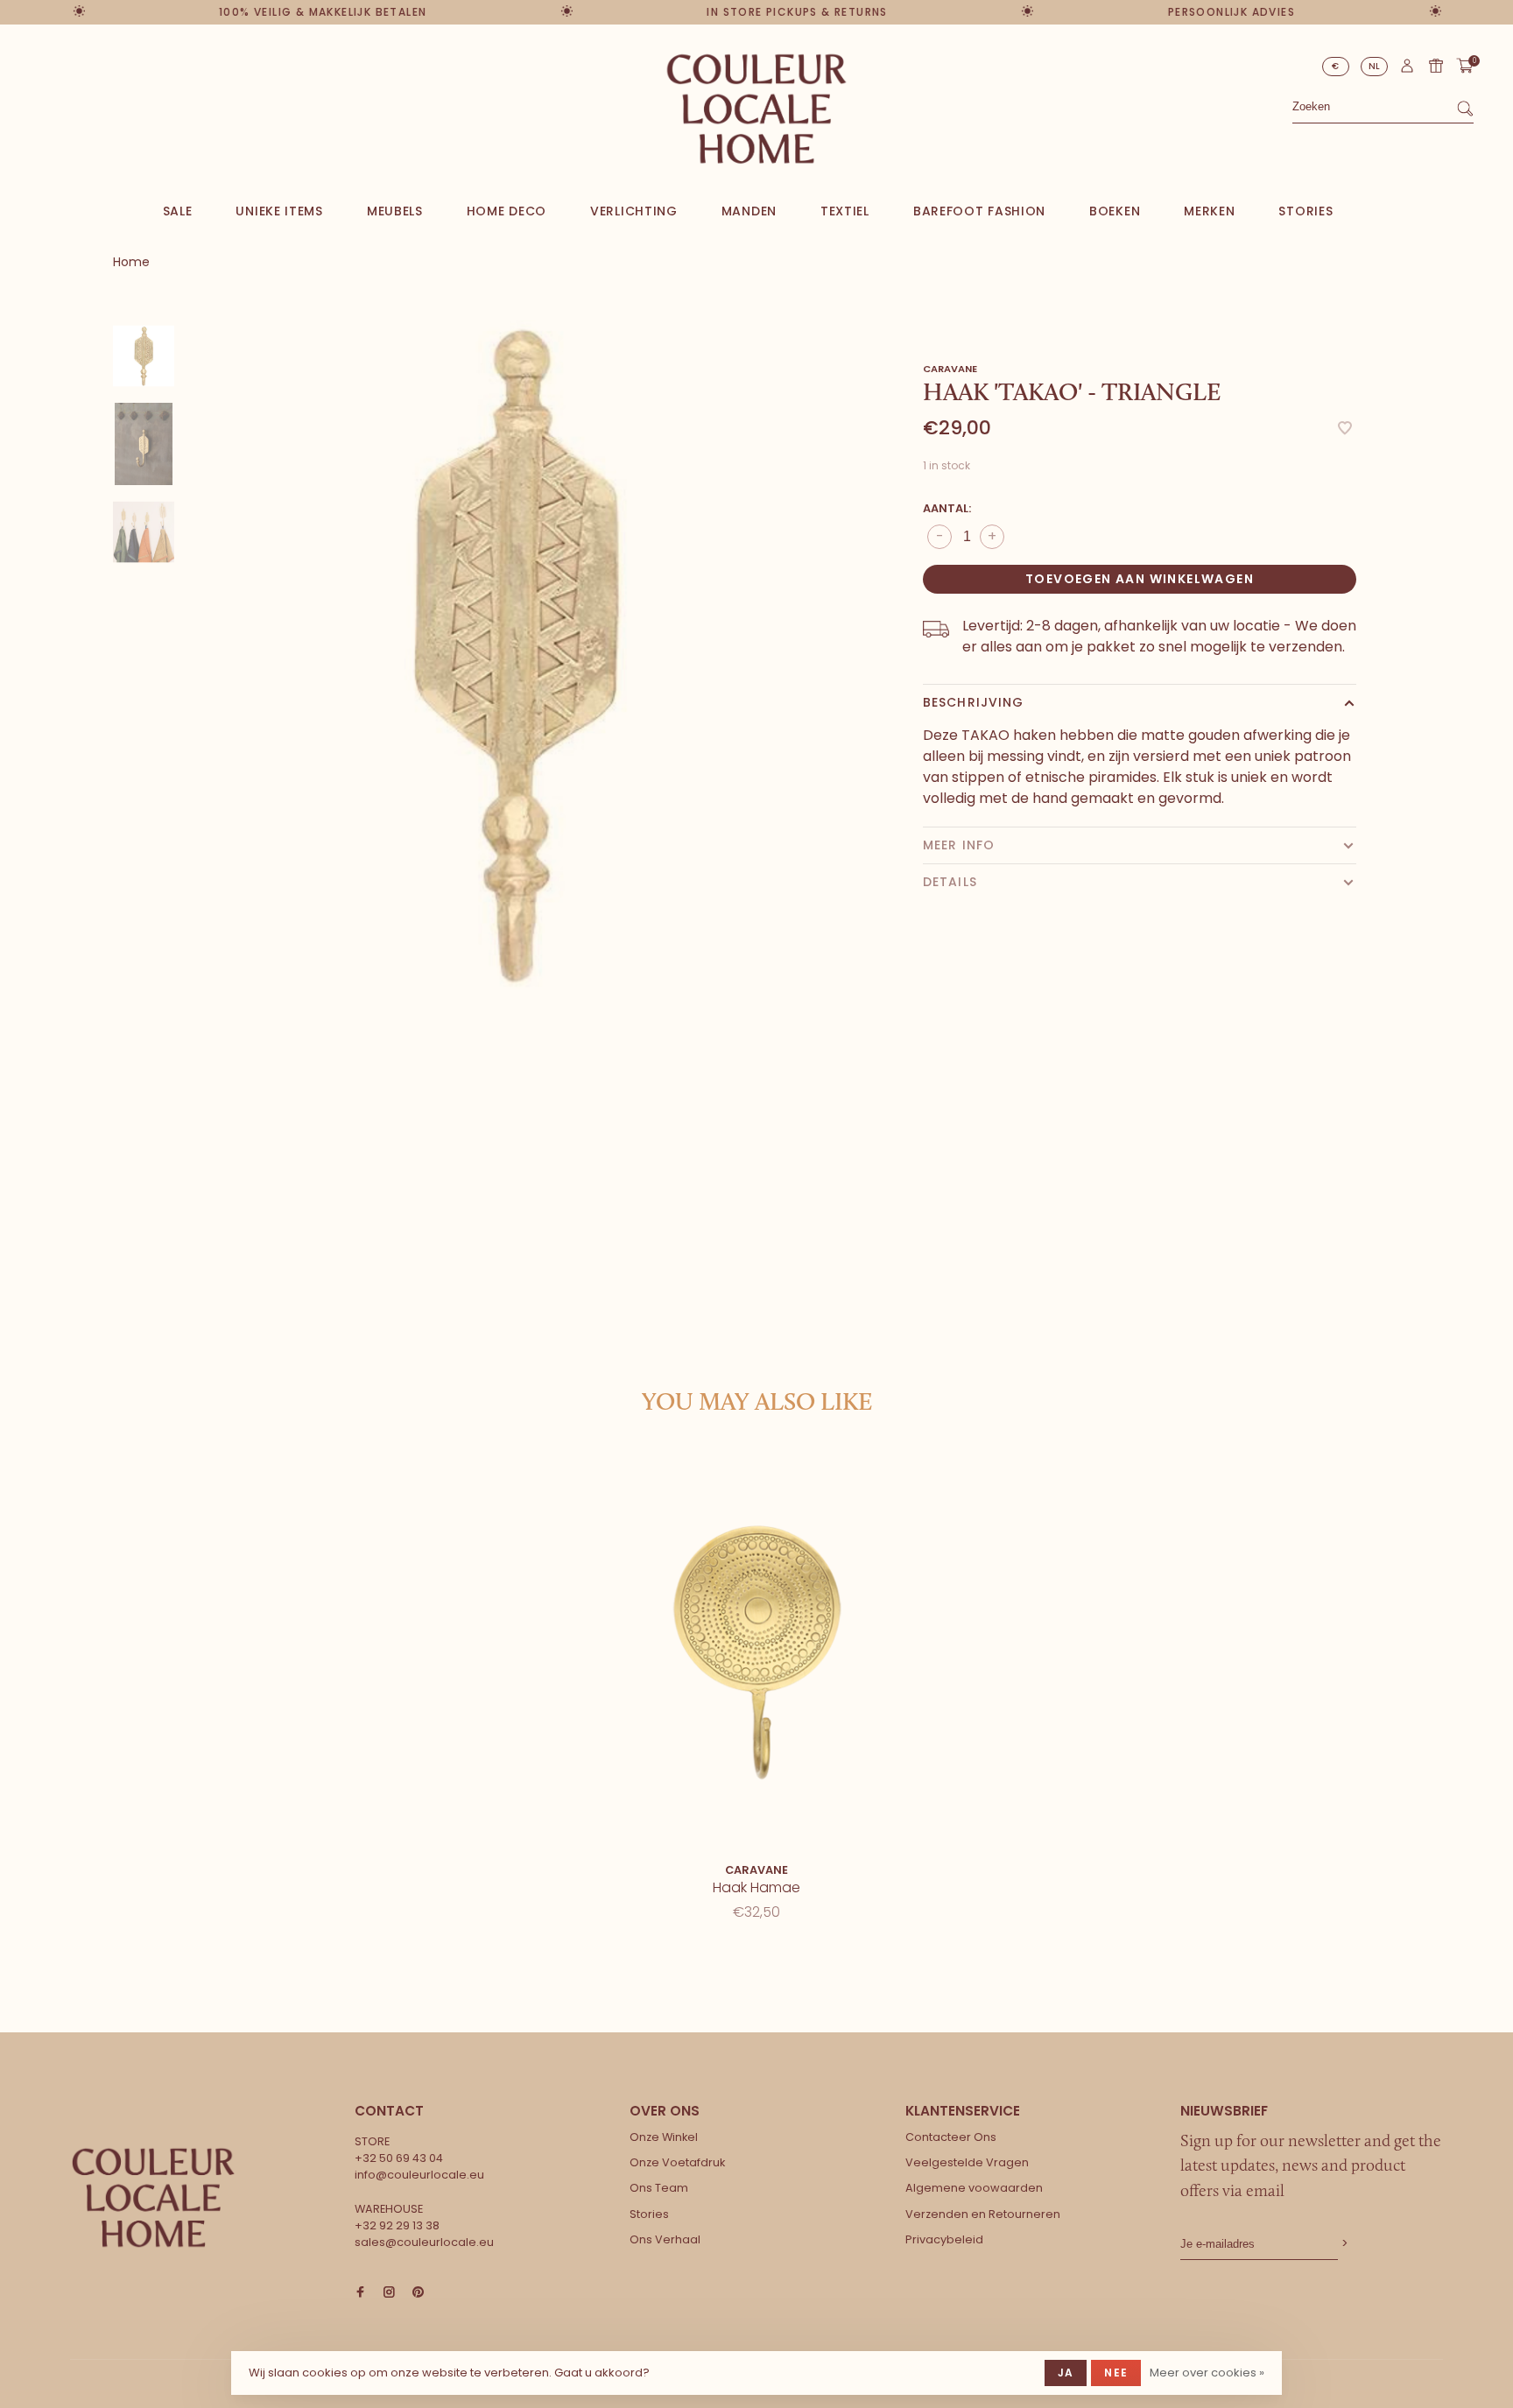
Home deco (507, 211)
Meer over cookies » (1207, 2373)
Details (950, 882)
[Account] (1407, 70)
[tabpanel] (516, 652)
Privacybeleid (944, 2239)
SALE (178, 211)
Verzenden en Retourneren (983, 2214)
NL (1375, 66)
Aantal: (947, 508)
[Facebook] (360, 2293)
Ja (1066, 2373)
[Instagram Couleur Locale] (389, 2293)
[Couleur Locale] (153, 2198)
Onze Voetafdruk (677, 2162)
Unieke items (279, 211)
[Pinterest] (418, 2293)
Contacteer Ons (951, 2137)
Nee (1116, 2373)
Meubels (395, 211)
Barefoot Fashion (979, 211)
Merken (1209, 211)
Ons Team (659, 2188)
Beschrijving (973, 702)
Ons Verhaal (665, 2239)
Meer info (959, 845)
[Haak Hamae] (757, 1652)
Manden (749, 211)
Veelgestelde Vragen (967, 2162)
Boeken (1115, 211)
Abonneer (1343, 2244)
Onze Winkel (664, 2137)
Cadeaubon (1436, 66)
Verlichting (634, 211)
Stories (1305, 211)
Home (131, 262)
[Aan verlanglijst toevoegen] (1345, 429)
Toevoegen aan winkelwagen (1140, 579)
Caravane (950, 369)
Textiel (845, 211)
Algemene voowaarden (974, 2188)
